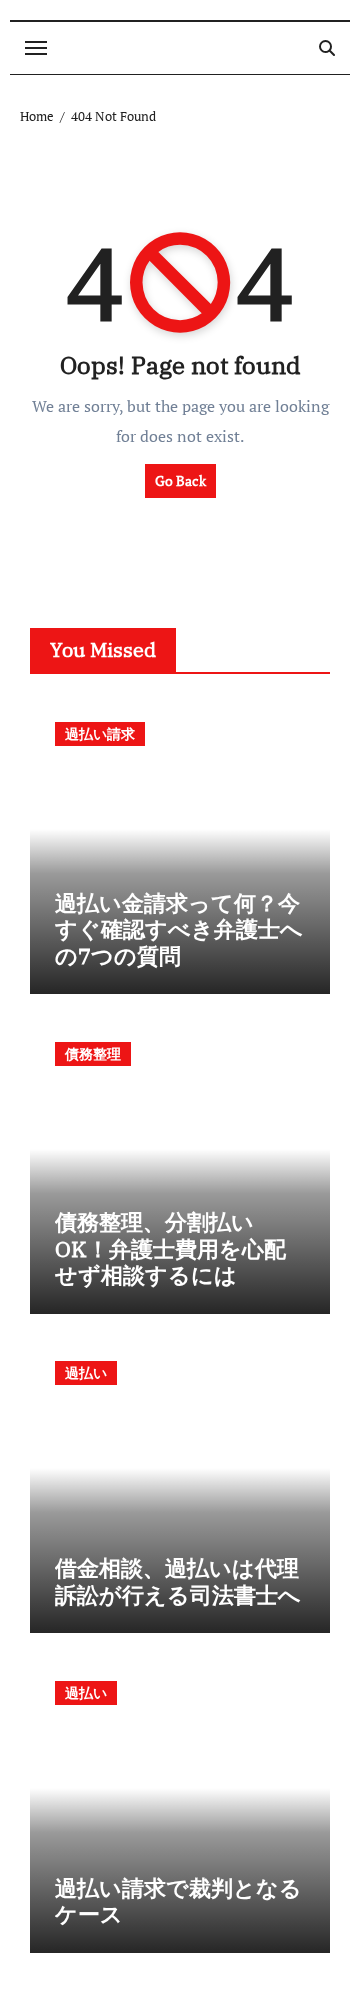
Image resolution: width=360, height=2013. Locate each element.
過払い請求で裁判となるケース (178, 1900)
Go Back (180, 480)
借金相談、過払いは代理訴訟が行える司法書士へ (178, 1580)
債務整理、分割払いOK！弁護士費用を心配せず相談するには (170, 1248)
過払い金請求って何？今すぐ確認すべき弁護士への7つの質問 (179, 929)
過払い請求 (100, 733)
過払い (86, 1372)
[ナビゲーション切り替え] (36, 48)
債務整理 (93, 1053)
